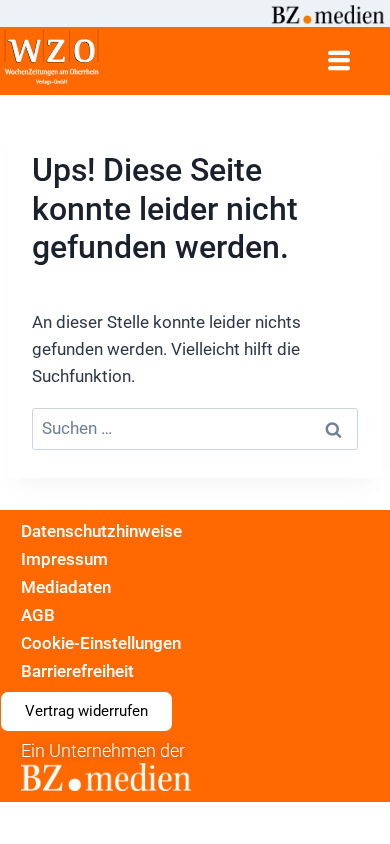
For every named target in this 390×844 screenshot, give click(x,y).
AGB (38, 615)
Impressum (64, 559)
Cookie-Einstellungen (101, 643)
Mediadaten (66, 587)
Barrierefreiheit (77, 671)
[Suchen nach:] (195, 429)
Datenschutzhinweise (101, 531)
